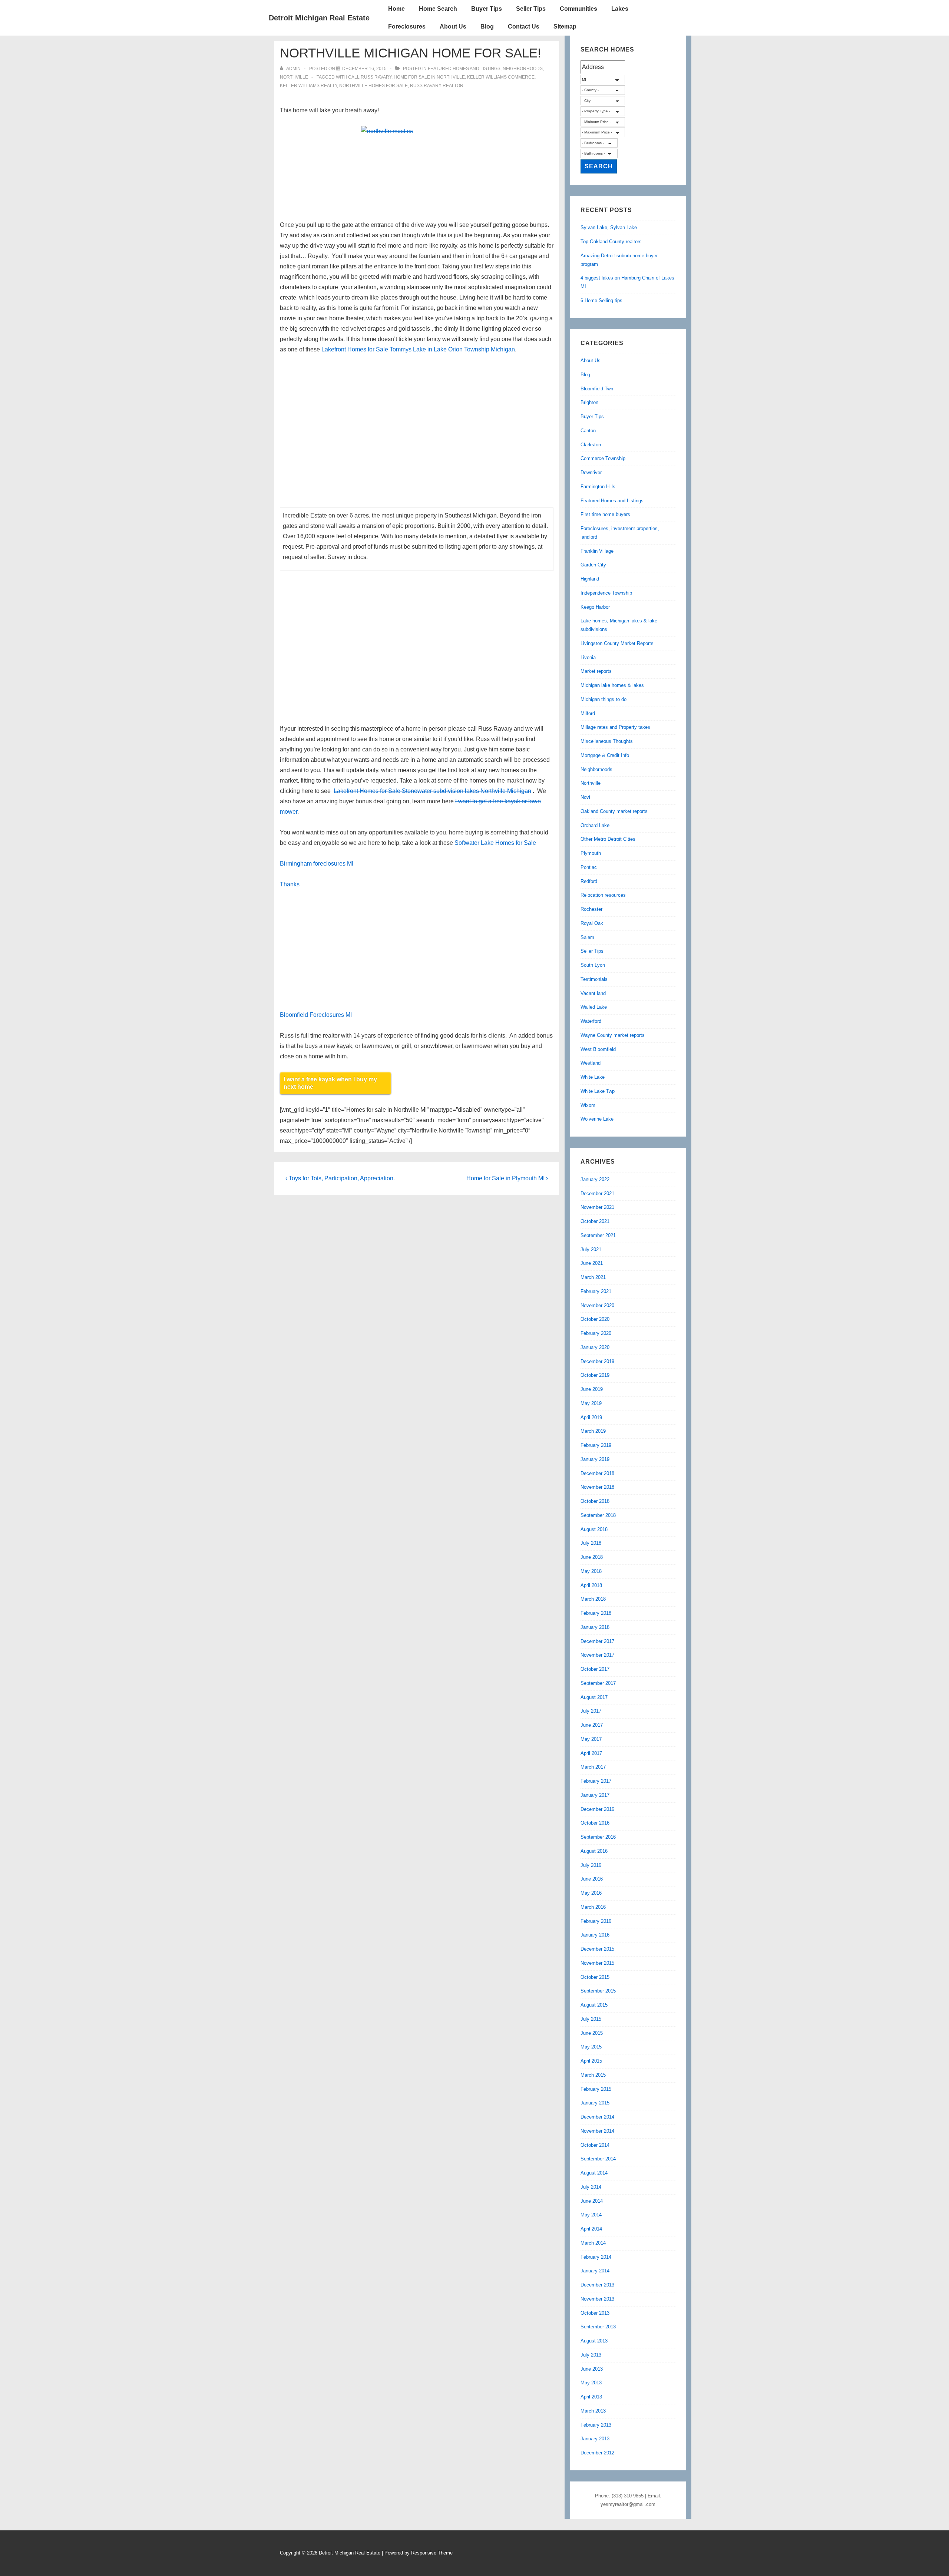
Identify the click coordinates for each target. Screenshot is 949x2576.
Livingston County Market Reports (617, 643)
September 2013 (598, 2327)
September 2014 (598, 2159)
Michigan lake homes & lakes (612, 685)
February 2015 (596, 2089)
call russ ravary (370, 77)
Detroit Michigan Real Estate (319, 18)
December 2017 (597, 1641)
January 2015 (595, 2103)
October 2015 (595, 1977)
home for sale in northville (429, 77)
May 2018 (591, 1571)
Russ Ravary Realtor (437, 86)
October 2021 (595, 1221)
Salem (587, 937)
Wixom (588, 1105)
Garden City (593, 565)
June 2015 (592, 2033)
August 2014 (594, 2173)
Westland (591, 1063)
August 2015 (594, 2005)
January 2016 (595, 1935)
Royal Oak (592, 923)
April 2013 (591, 2397)
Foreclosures (407, 27)
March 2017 (593, 1767)
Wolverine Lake (597, 1119)
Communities (578, 9)
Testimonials (594, 979)
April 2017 (591, 1753)
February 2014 (596, 2257)
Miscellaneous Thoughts (607, 741)
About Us (453, 27)
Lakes (620, 9)
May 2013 (591, 2383)
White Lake (593, 1077)
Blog (487, 27)
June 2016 (592, 1879)
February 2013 (596, 2425)
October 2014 (595, 2145)
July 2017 (591, 1711)
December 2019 (597, 1361)
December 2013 (597, 2285)
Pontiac (589, 867)
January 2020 (595, 1347)
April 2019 (591, 1417)
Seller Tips (531, 9)
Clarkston (591, 445)
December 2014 (597, 2117)
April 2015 (591, 2061)
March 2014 (593, 2243)
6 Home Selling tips (601, 300)
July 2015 (591, 2019)
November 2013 (597, 2299)
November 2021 (597, 1207)
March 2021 (593, 1277)
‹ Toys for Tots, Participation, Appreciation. (340, 1178)
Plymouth (591, 853)
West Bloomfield (598, 1049)
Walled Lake (594, 1007)
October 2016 (595, 1823)
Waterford (591, 1021)
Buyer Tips (487, 9)
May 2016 (591, 1893)
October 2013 (595, 2313)
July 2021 (591, 1249)
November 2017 (597, 1655)
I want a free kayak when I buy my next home (330, 1083)
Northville (294, 77)
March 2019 (593, 1431)
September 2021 (598, 1235)
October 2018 (595, 1501)
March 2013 (593, 2411)
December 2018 (597, 1473)
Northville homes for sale (373, 86)
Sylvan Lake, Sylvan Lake (609, 227)
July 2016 (591, 1865)
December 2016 (597, 1809)
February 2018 (596, 1613)
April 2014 (591, 2229)
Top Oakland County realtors (611, 242)
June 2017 (592, 1725)
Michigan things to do (604, 699)
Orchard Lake (595, 825)
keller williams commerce (501, 77)
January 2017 (595, 1795)
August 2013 (594, 2341)
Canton (588, 431)
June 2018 (592, 1557)
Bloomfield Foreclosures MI (316, 1015)
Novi (585, 797)
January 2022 (595, 1179)
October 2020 (595, 1319)
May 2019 (591, 1403)
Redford (589, 881)
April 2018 (591, 1585)
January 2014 (595, 2271)
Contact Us (524, 27)
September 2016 (598, 1837)
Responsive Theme (432, 2553)
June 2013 (592, 2369)
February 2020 (596, 1333)
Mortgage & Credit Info (605, 755)
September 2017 (598, 1683)
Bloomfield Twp (597, 389)
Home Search (438, 9)
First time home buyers (605, 514)
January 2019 (595, 1459)
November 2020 (597, 1305)
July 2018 (591, 1543)
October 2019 (595, 1375)
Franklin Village (597, 551)
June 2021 (592, 1263)
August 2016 (594, 1851)
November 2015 (597, 1963)
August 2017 (594, 1697)
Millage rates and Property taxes (615, 727)
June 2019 (592, 1389)
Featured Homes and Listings (464, 69)
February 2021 (596, 1291)
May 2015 (591, 2047)
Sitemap (565, 27)
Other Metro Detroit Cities (608, 839)
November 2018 (597, 1487)
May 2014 (591, 2215)
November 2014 (597, 2131)
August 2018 (594, 1529)
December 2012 (597, 2453)
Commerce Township (603, 458)
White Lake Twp (598, 1091)
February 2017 (596, 1781)
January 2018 (595, 1627)
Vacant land (593, 993)
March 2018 (593, 1599)
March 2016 (593, 1907)
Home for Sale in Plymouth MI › (507, 1178)
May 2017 (591, 1739)
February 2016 (596, 1921)
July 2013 (591, 2355)
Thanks (290, 884)
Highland (590, 579)
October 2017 (595, 1669)
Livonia (588, 657)
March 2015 (593, 2075)
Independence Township (606, 593)
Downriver (591, 472)
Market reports (596, 671)
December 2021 (597, 1193)
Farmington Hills (598, 487)
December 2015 (597, 1949)
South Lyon (593, 965)
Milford (588, 713)
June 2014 (592, 2201)
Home (396, 9)
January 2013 (595, 2439)
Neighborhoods (523, 69)
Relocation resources (603, 895)
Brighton (589, 402)
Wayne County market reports (613, 1035)
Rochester (591, 909)
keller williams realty (308, 86)
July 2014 (591, 2187)
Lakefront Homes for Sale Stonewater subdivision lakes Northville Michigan (432, 791)
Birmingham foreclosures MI (317, 864)
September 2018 (598, 1515)
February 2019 (596, 1445)
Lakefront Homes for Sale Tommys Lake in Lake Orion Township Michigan (418, 349)
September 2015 (598, 1991)
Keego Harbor (595, 607)
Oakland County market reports (614, 811)
